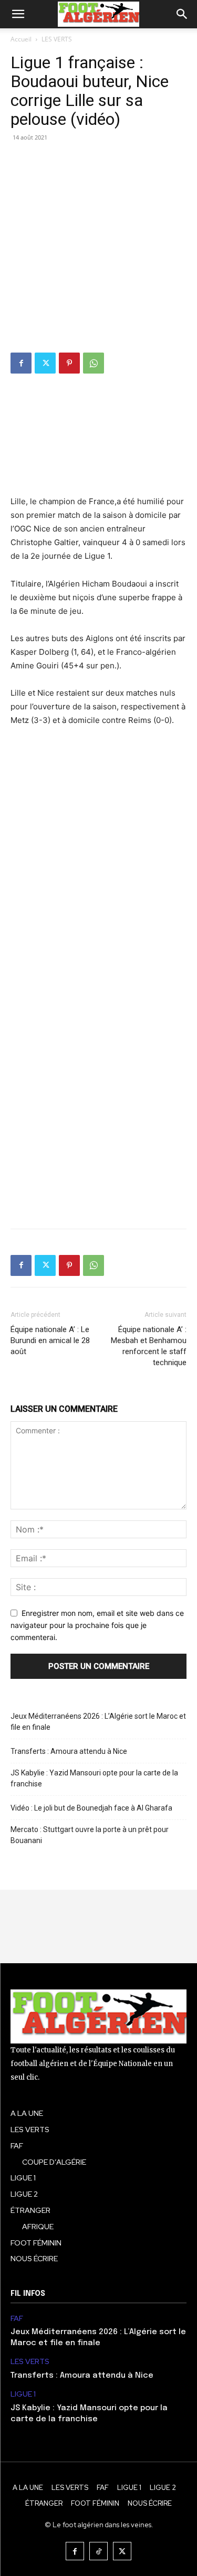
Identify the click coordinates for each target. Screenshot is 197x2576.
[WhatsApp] (94, 363)
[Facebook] (21, 363)
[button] (18, 14)
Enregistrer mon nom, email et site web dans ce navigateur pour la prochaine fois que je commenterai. (97, 1625)
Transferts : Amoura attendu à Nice (69, 1751)
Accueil (21, 39)
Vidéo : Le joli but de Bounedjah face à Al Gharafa (91, 1808)
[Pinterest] (69, 363)
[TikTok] (98, 2551)
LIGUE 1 (23, 2394)
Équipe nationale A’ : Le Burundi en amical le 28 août (50, 1340)
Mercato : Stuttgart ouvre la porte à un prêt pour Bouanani (90, 1835)
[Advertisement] (98, 249)
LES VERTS (57, 39)
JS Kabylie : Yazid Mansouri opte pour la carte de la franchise (94, 1778)
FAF (17, 2319)
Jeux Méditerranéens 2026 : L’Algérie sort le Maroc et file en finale (98, 1722)
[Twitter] (45, 363)
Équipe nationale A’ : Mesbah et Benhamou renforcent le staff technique (149, 1346)
